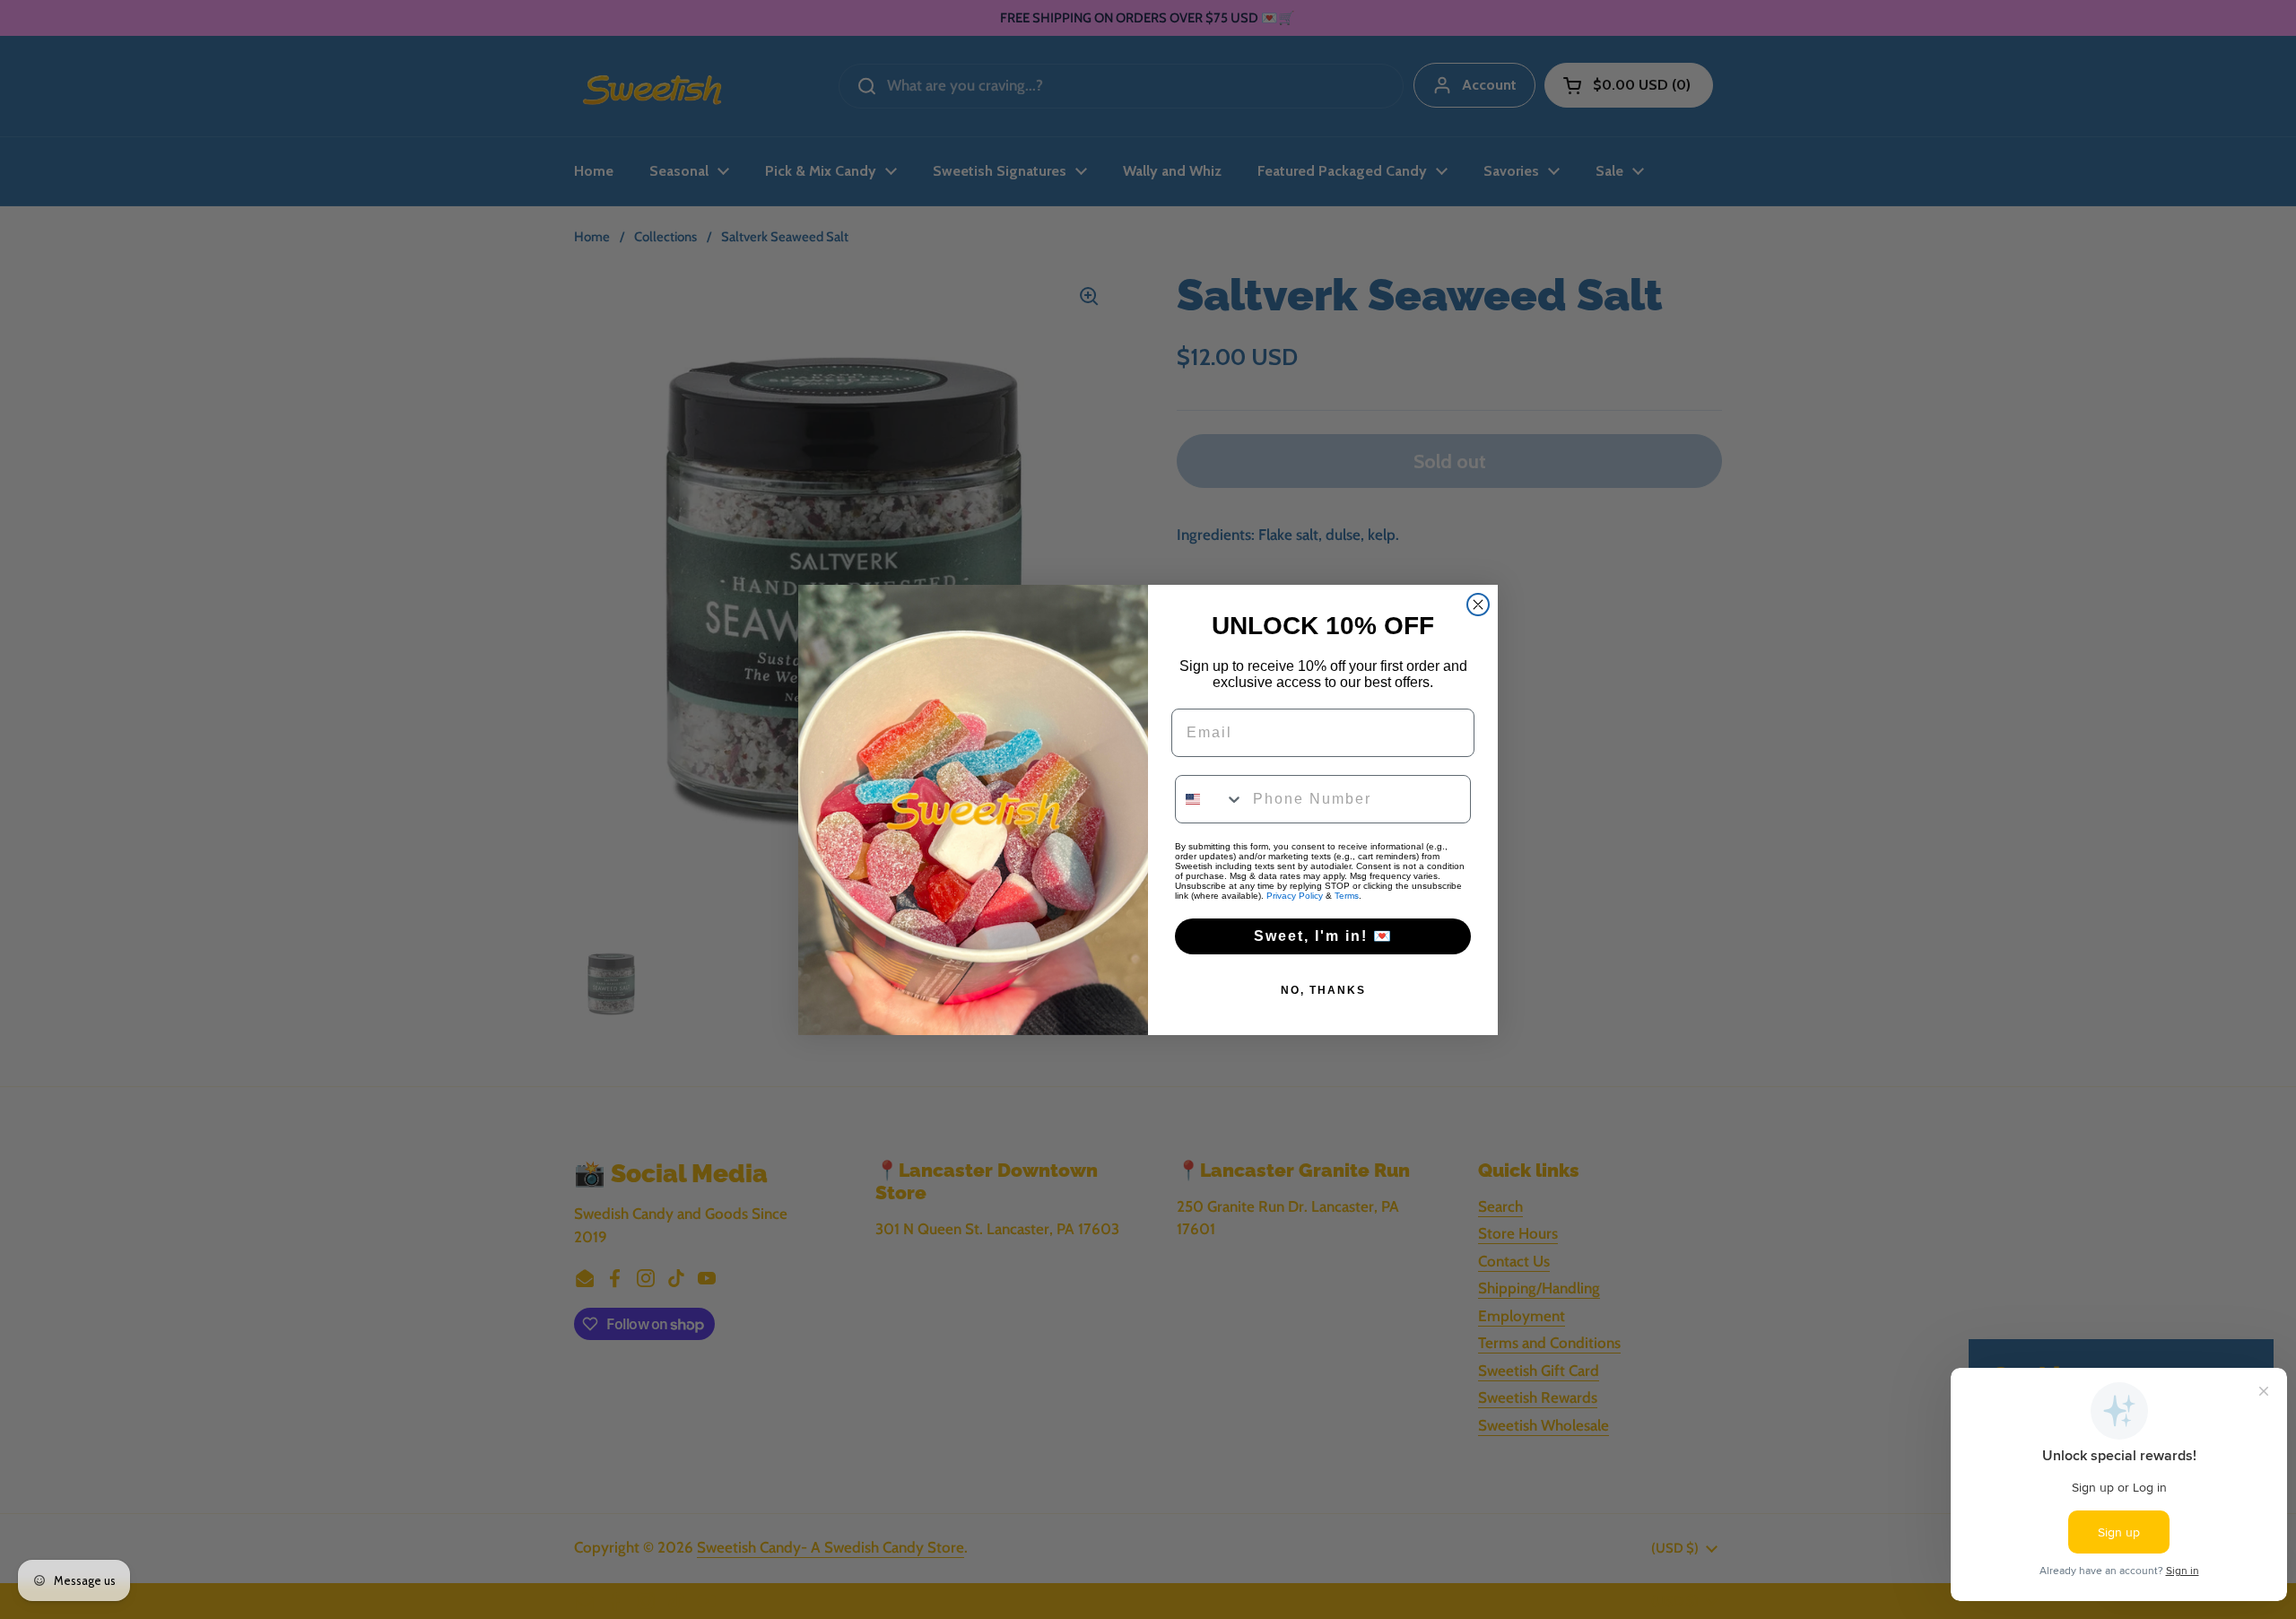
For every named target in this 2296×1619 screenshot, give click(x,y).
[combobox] (1210, 799)
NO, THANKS (1323, 990)
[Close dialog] (1478, 605)
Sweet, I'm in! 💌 (1323, 936)
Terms (1347, 896)
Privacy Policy (1295, 896)
